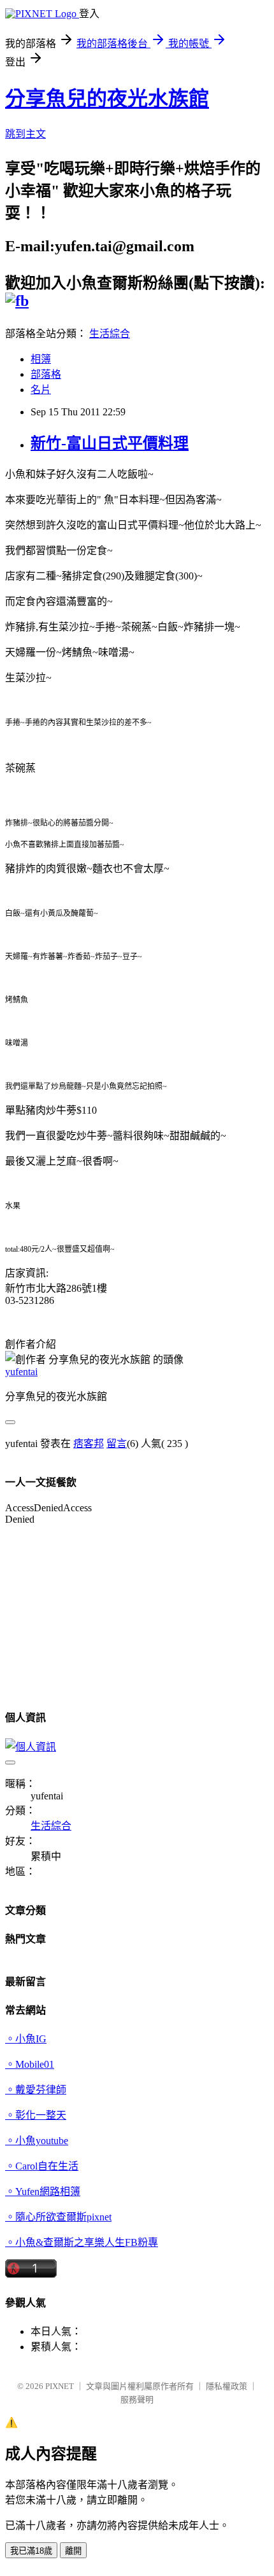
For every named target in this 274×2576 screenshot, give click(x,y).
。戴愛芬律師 (36, 2090)
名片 (41, 390)
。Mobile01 (30, 2064)
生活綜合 (110, 334)
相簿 (41, 359)
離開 (73, 2551)
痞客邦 (89, 1444)
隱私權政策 (227, 2386)
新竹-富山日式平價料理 (110, 443)
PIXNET (60, 2386)
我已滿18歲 (31, 2551)
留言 (117, 1444)
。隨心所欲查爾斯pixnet (58, 2217)
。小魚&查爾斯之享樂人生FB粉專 (82, 2242)
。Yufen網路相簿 (43, 2192)
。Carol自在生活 (42, 2166)
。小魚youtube (37, 2141)
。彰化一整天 (36, 2115)
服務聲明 (137, 2399)
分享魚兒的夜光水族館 (107, 99)
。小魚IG (26, 2039)
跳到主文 (25, 134)
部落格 (46, 374)
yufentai (21, 1372)
